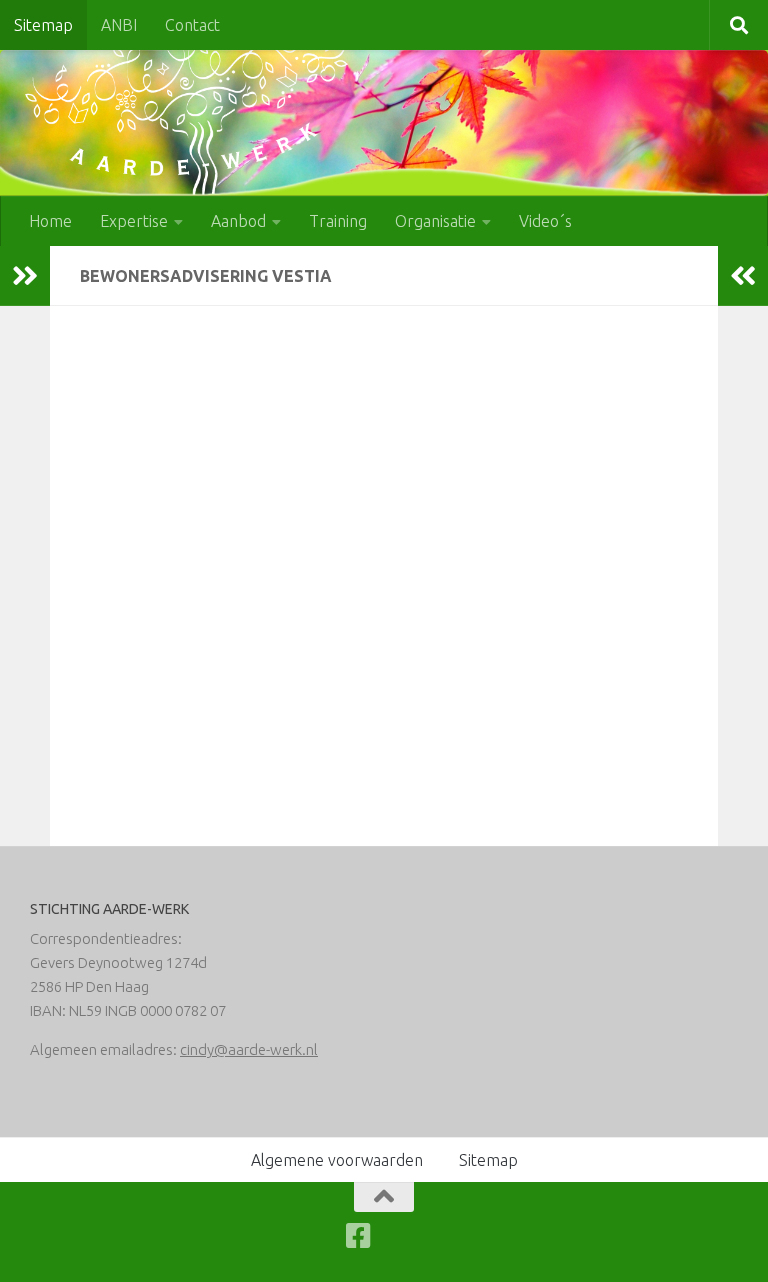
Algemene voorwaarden (337, 1160)
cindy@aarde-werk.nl (249, 1049)
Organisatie (435, 221)
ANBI (119, 25)
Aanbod (238, 221)
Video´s (545, 221)
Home (50, 221)
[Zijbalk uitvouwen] (25, 276)
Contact (192, 25)
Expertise (134, 221)
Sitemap (43, 25)
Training (338, 221)
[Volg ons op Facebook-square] (359, 1236)
